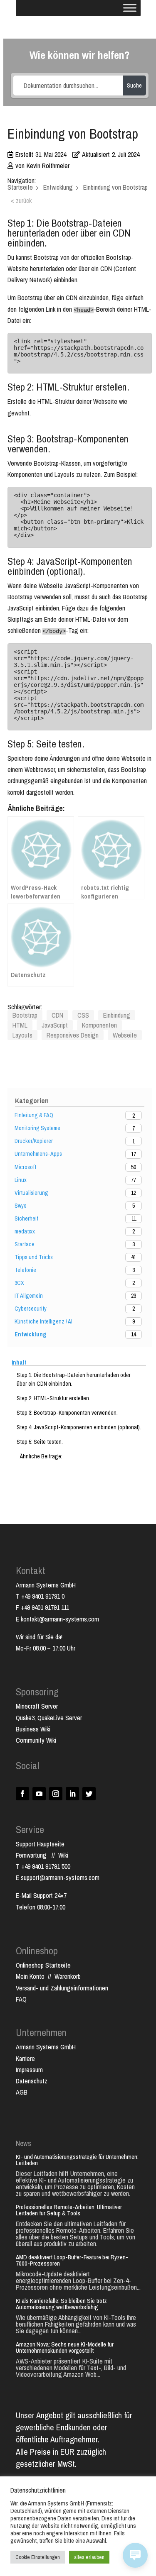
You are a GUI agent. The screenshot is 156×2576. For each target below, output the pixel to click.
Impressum (29, 2070)
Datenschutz (32, 2081)
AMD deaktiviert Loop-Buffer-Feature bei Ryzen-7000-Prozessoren (72, 2260)
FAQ (21, 1999)
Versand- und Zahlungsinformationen (62, 1988)
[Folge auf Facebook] (22, 1794)
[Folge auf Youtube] (39, 1794)
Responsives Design (73, 1035)
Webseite (125, 1035)
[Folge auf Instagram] (56, 1794)
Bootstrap (25, 1015)
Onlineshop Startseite (43, 1965)
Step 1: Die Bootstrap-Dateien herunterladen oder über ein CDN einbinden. (74, 1379)
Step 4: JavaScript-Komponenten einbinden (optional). (79, 1427)
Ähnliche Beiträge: (41, 1456)
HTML (20, 1025)
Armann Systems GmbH (46, 2047)
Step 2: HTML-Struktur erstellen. (53, 1398)
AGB (22, 2092)
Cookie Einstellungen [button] (38, 2557)
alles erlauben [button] (89, 2557)
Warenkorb (68, 1976)
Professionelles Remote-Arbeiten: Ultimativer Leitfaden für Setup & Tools (69, 2210)
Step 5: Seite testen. (40, 1442)
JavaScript (55, 1025)
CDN (57, 1015)
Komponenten (99, 1025)
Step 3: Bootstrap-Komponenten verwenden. (67, 1413)
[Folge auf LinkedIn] (72, 1794)
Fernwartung (34, 1855)
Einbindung (117, 1015)
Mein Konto (30, 1976)
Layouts (22, 1035)
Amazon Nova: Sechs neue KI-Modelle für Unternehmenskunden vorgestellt (65, 2347)
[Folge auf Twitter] (89, 1794)
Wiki (63, 1855)
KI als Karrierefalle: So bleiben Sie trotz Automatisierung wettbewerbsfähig (61, 2304)
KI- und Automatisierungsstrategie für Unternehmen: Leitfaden (77, 2160)
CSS (83, 1015)
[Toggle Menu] (130, 8)
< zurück (21, 200)
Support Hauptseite (40, 1844)
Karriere (25, 2058)
